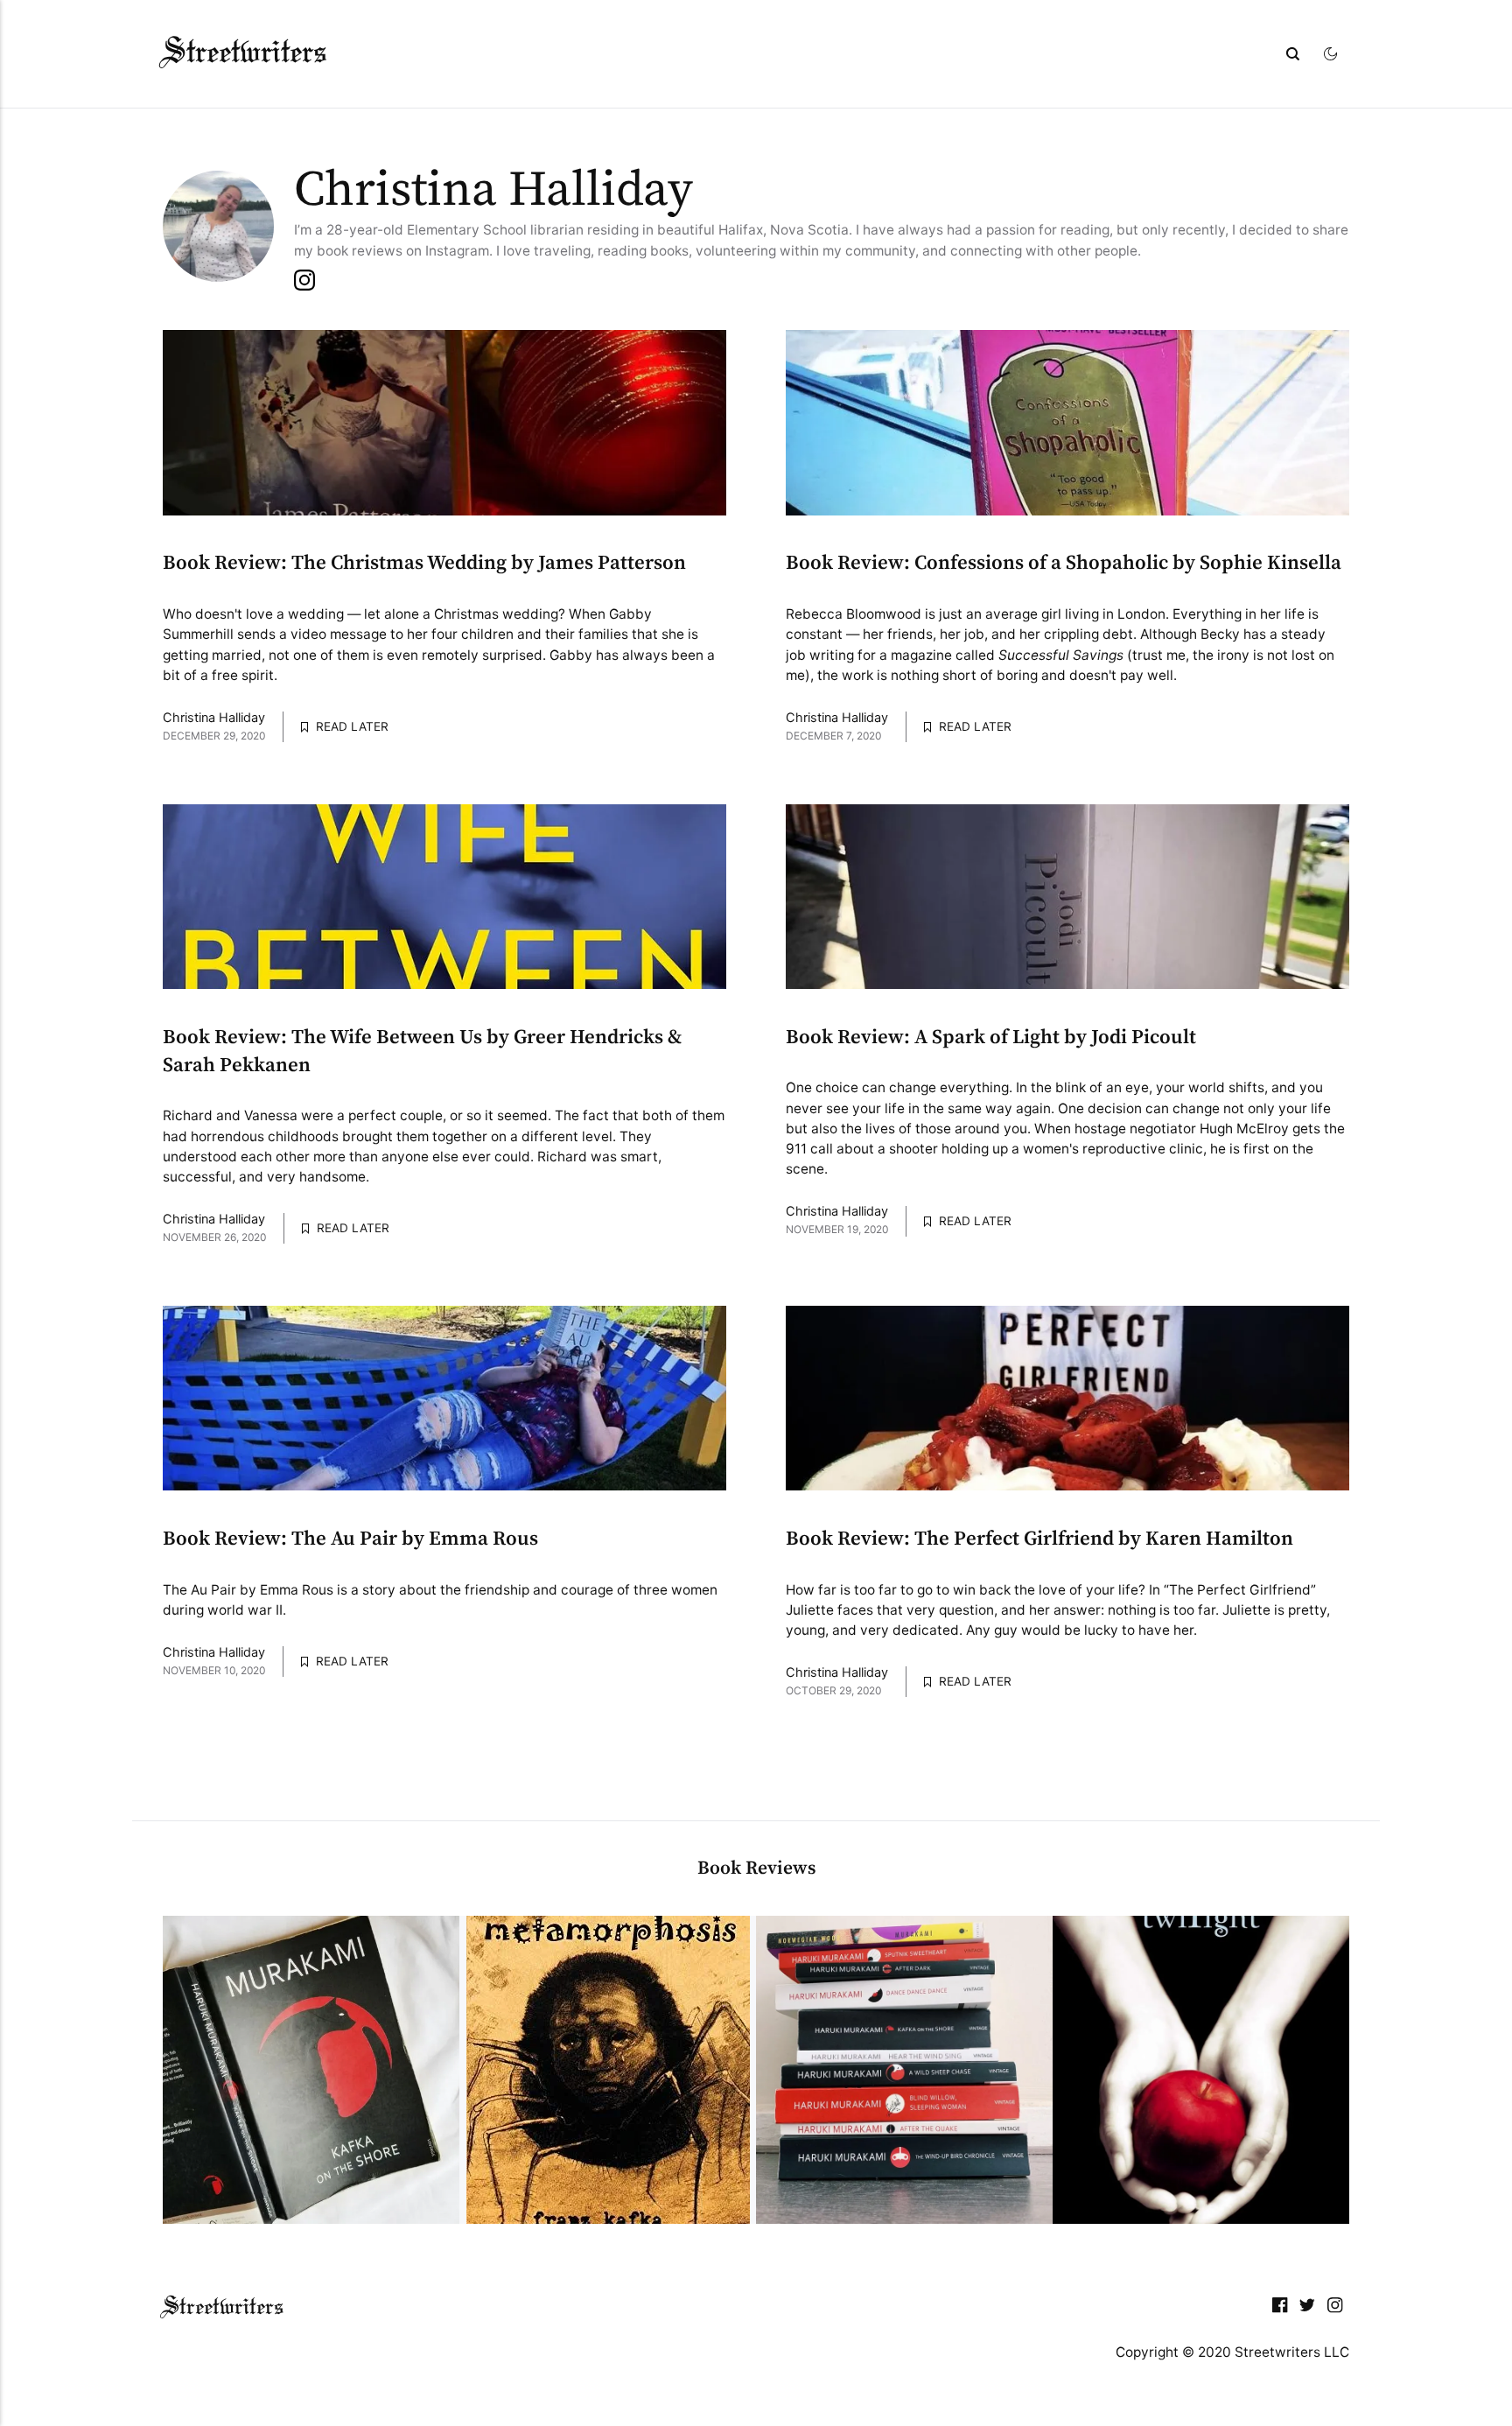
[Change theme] (1333, 54)
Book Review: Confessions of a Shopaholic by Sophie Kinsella (1064, 563)
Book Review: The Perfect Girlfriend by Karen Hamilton (1039, 1539)
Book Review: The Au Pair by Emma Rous (350, 1539)
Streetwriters (245, 54)
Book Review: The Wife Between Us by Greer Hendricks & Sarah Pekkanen (422, 1052)
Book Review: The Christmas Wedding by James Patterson (424, 563)
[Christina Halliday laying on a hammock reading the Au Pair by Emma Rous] (444, 1398)
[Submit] (1295, 54)
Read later (350, 726)
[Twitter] (1307, 2309)
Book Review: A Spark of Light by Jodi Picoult (991, 1038)
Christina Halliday (214, 719)
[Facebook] (1280, 2309)
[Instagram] (1335, 2309)
